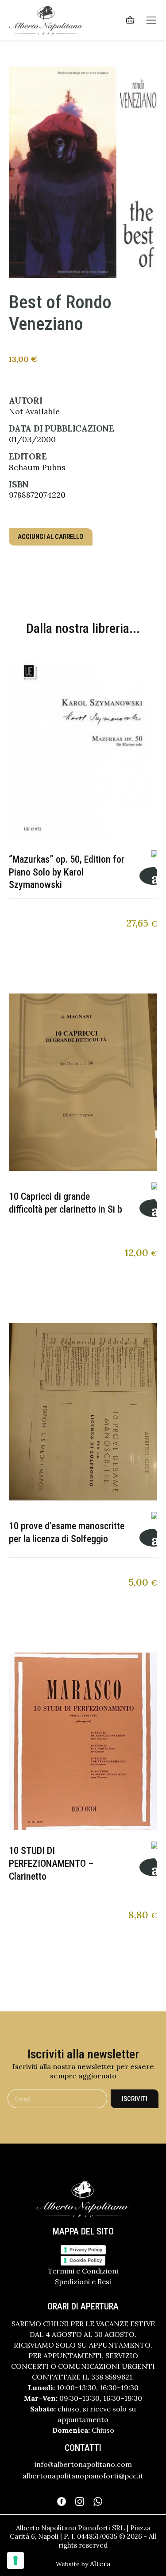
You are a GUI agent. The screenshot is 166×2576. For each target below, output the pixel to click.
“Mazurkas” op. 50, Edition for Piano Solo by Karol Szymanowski (67, 872)
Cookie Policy (86, 2260)
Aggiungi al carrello (51, 537)
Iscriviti (135, 2099)
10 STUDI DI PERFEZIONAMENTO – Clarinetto (51, 1863)
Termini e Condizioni (83, 2271)
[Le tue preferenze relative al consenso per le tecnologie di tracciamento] (15, 2560)
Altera (100, 2564)
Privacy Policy (86, 2250)
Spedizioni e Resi (83, 2281)
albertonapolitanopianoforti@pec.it (83, 2476)
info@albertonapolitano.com (83, 2464)
